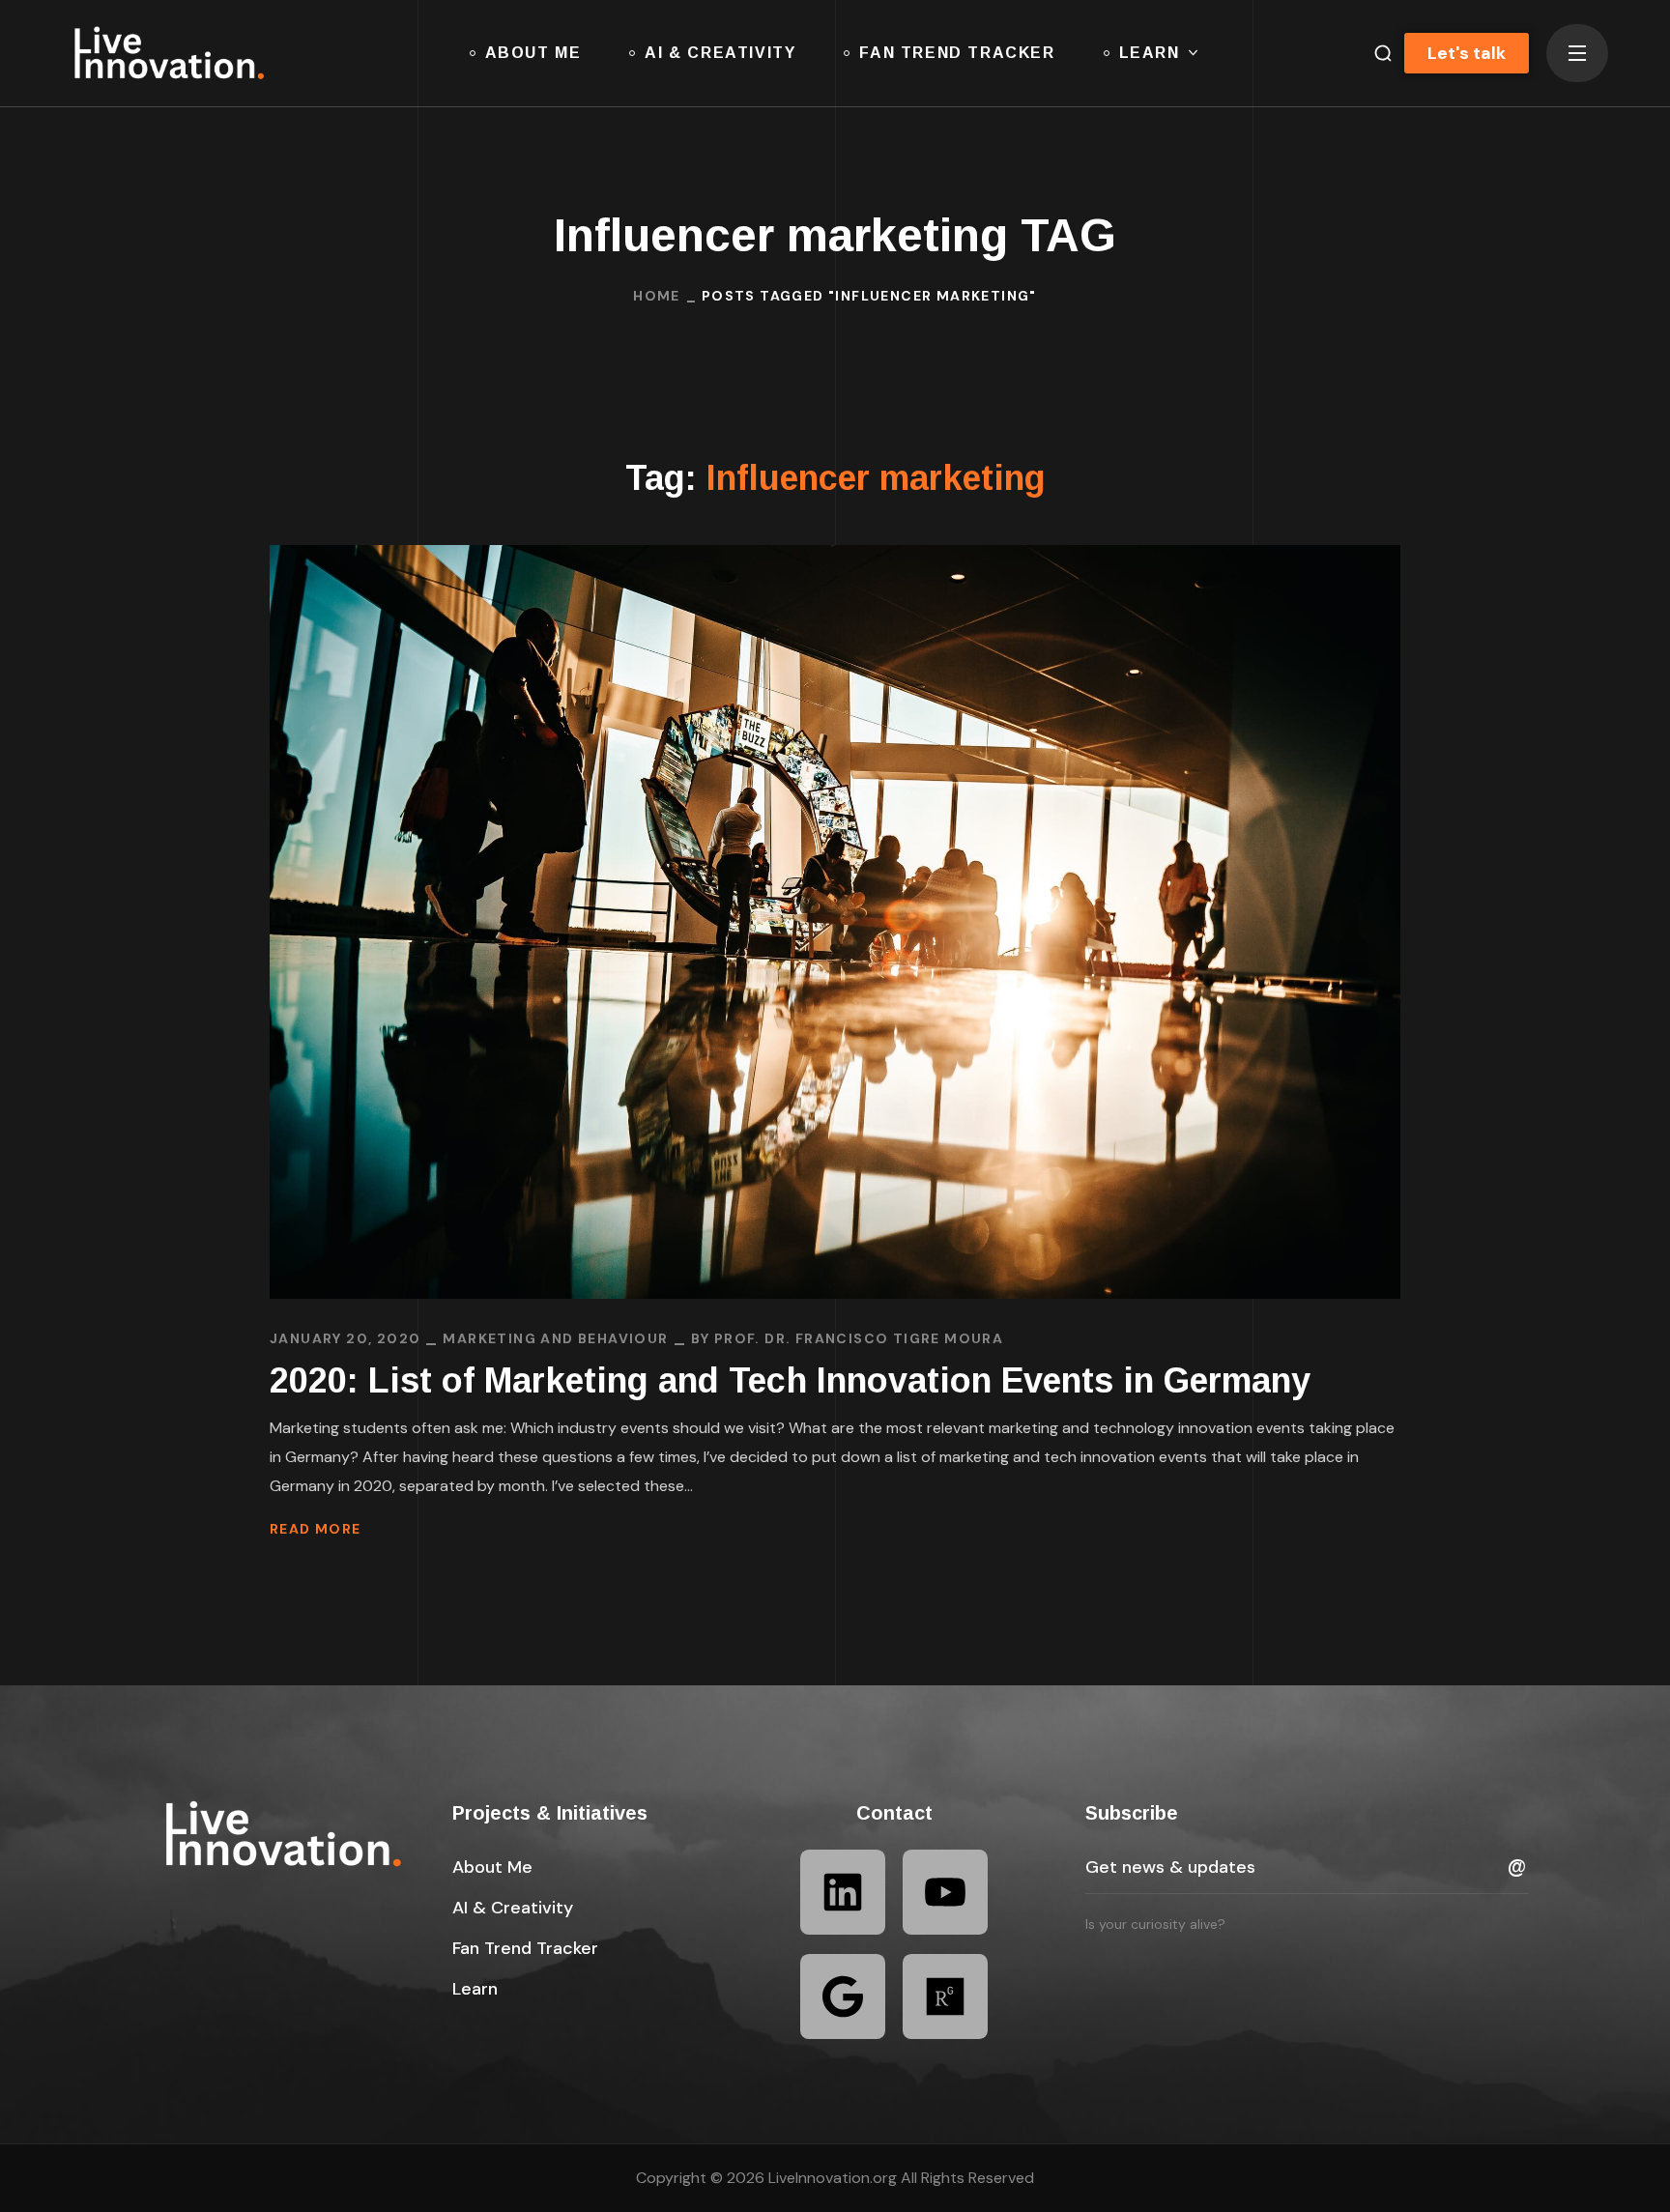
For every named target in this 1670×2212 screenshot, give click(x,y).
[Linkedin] (843, 1892)
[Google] (843, 1997)
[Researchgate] (945, 1997)
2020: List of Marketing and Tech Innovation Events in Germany (790, 1380)
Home (657, 296)
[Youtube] (945, 1892)
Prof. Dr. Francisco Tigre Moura (859, 1338)
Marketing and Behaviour (555, 1338)
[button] (1375, 53)
